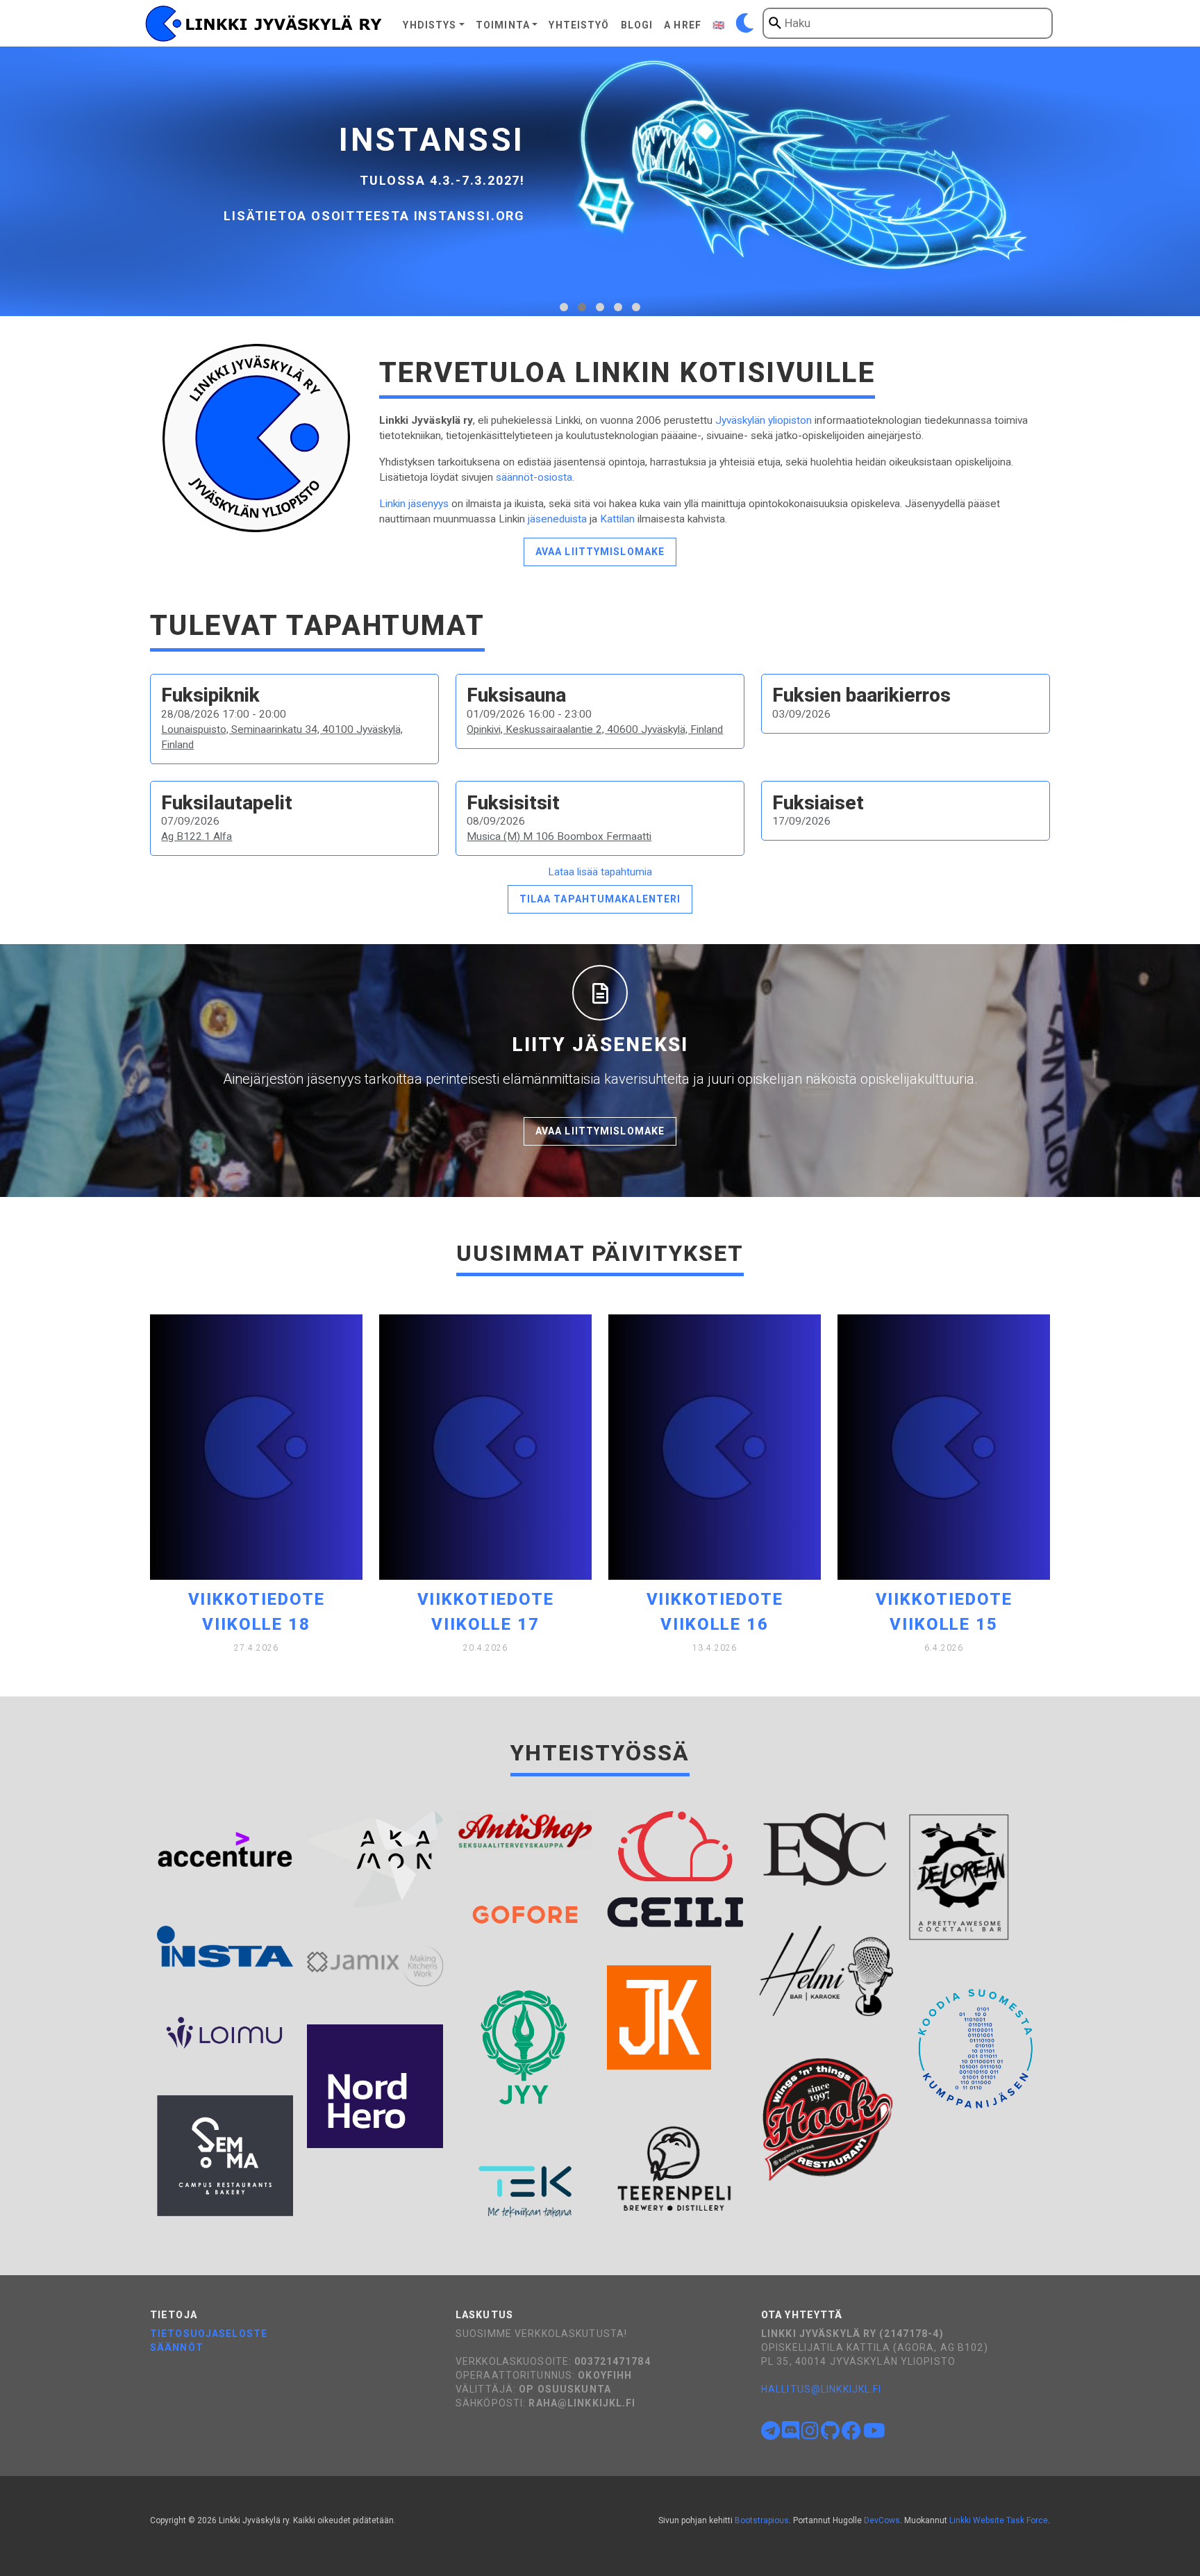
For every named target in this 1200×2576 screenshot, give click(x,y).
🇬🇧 (719, 25)
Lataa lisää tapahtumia (600, 872)
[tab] (564, 307)
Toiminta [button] (503, 25)
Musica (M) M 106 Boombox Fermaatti (559, 836)
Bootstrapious (762, 2520)
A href (683, 25)
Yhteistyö (579, 25)
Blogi (637, 25)
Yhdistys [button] (430, 25)
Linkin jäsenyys (414, 504)
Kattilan (617, 519)
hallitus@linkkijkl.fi (822, 2389)
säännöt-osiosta (534, 477)
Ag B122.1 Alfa (197, 836)
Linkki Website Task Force (999, 2520)
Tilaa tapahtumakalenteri (600, 899)
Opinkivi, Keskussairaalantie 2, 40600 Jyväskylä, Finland (595, 729)
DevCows (882, 2520)
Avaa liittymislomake (600, 552)
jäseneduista (557, 519)
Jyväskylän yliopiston (764, 420)
